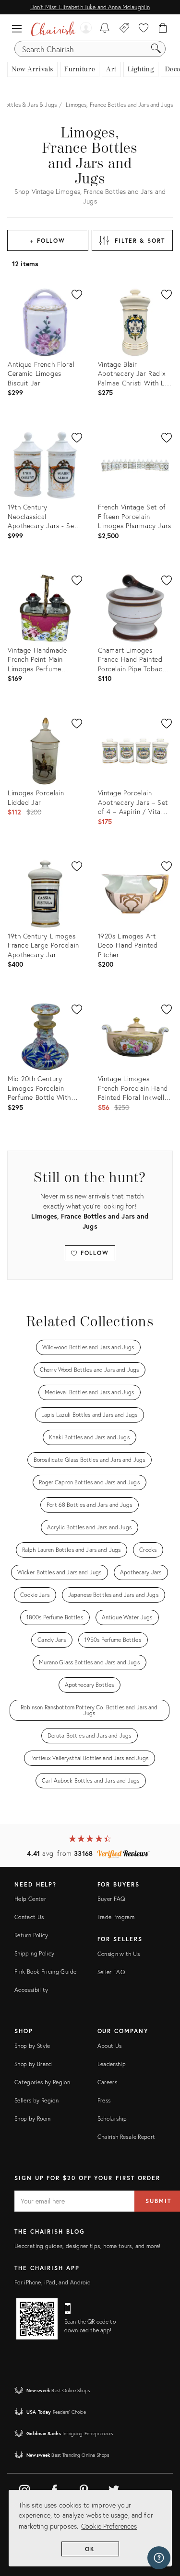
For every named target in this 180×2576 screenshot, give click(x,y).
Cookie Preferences (109, 2526)
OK (90, 2549)
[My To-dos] (105, 29)
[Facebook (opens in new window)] (54, 2488)
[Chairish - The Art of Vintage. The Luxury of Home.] (53, 29)
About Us (110, 2046)
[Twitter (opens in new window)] (114, 2488)
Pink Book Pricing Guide (45, 1972)
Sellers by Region (36, 2100)
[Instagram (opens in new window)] (24, 2488)
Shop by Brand (33, 2064)
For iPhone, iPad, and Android (53, 2282)
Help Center (30, 1899)
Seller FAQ (111, 1972)
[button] (19, 29)
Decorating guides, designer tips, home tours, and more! (88, 2246)
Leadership (112, 2064)
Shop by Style (32, 2046)
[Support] (159, 2558)
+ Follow (48, 241)
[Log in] (85, 29)
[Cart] (163, 29)
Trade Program (116, 1917)
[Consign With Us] (125, 29)
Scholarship (112, 2118)
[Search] (156, 49)
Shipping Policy (34, 1953)
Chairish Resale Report (126, 2137)
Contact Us (29, 1917)
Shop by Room (32, 2118)
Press (104, 2100)
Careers (108, 2082)
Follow (93, 1253)
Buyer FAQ (111, 1899)
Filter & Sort (140, 241)
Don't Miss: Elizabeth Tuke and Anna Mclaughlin (90, 7)
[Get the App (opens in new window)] (37, 2319)
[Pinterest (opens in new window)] (84, 2488)
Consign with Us (119, 1954)
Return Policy (31, 1935)
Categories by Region (42, 2082)
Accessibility (31, 1990)
